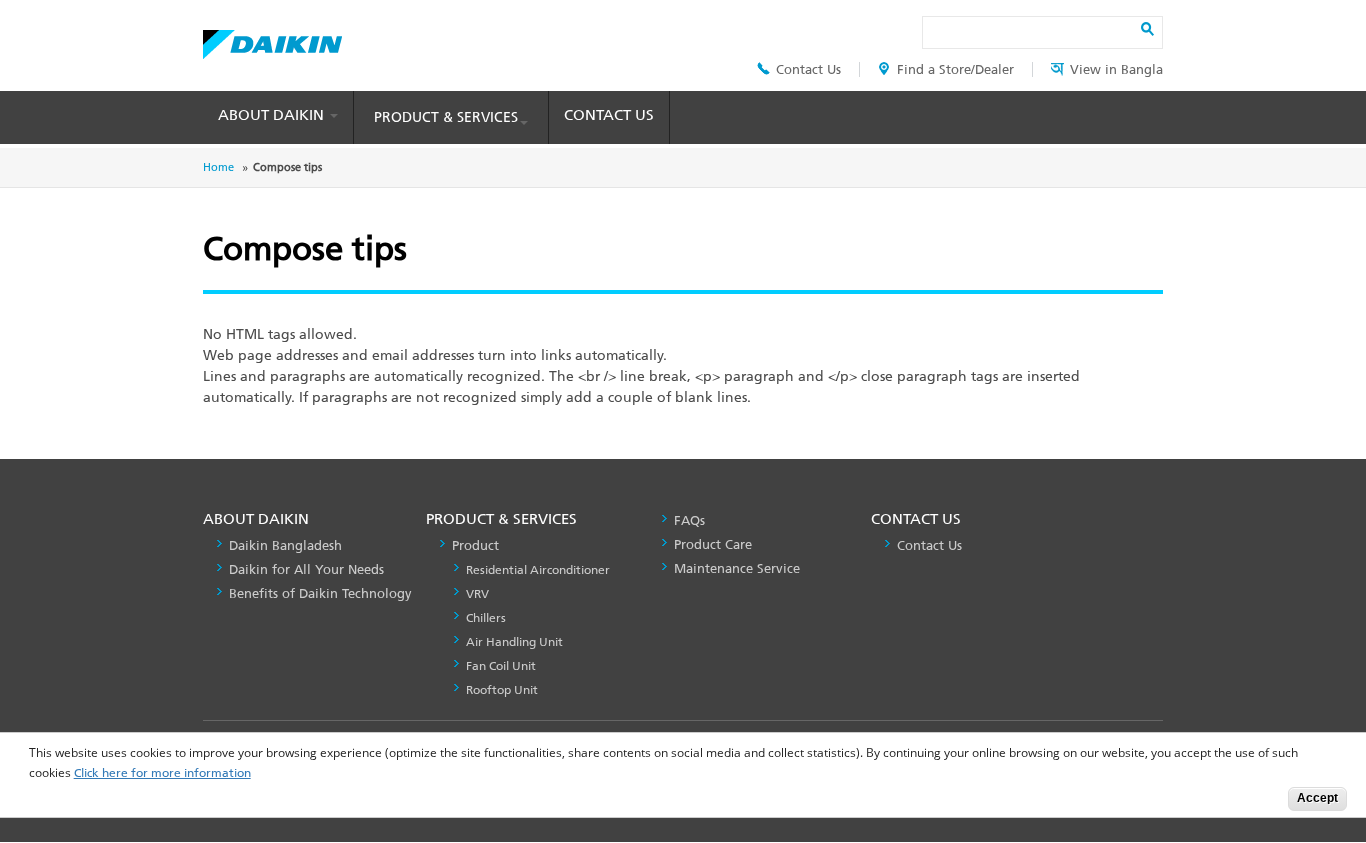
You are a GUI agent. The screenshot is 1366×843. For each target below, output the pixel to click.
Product (475, 545)
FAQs (689, 520)
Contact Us (808, 69)
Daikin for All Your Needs (306, 569)
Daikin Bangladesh (285, 545)
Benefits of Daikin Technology (320, 593)
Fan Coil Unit (501, 666)
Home (218, 167)
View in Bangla (1116, 69)
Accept (1317, 798)
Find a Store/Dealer (955, 69)
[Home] (272, 39)
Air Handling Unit (514, 642)
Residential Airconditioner (538, 570)
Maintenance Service (737, 568)
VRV (477, 594)
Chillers (486, 618)
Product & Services (446, 117)
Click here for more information (162, 773)
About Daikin (273, 115)
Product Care (713, 544)
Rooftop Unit (502, 690)
